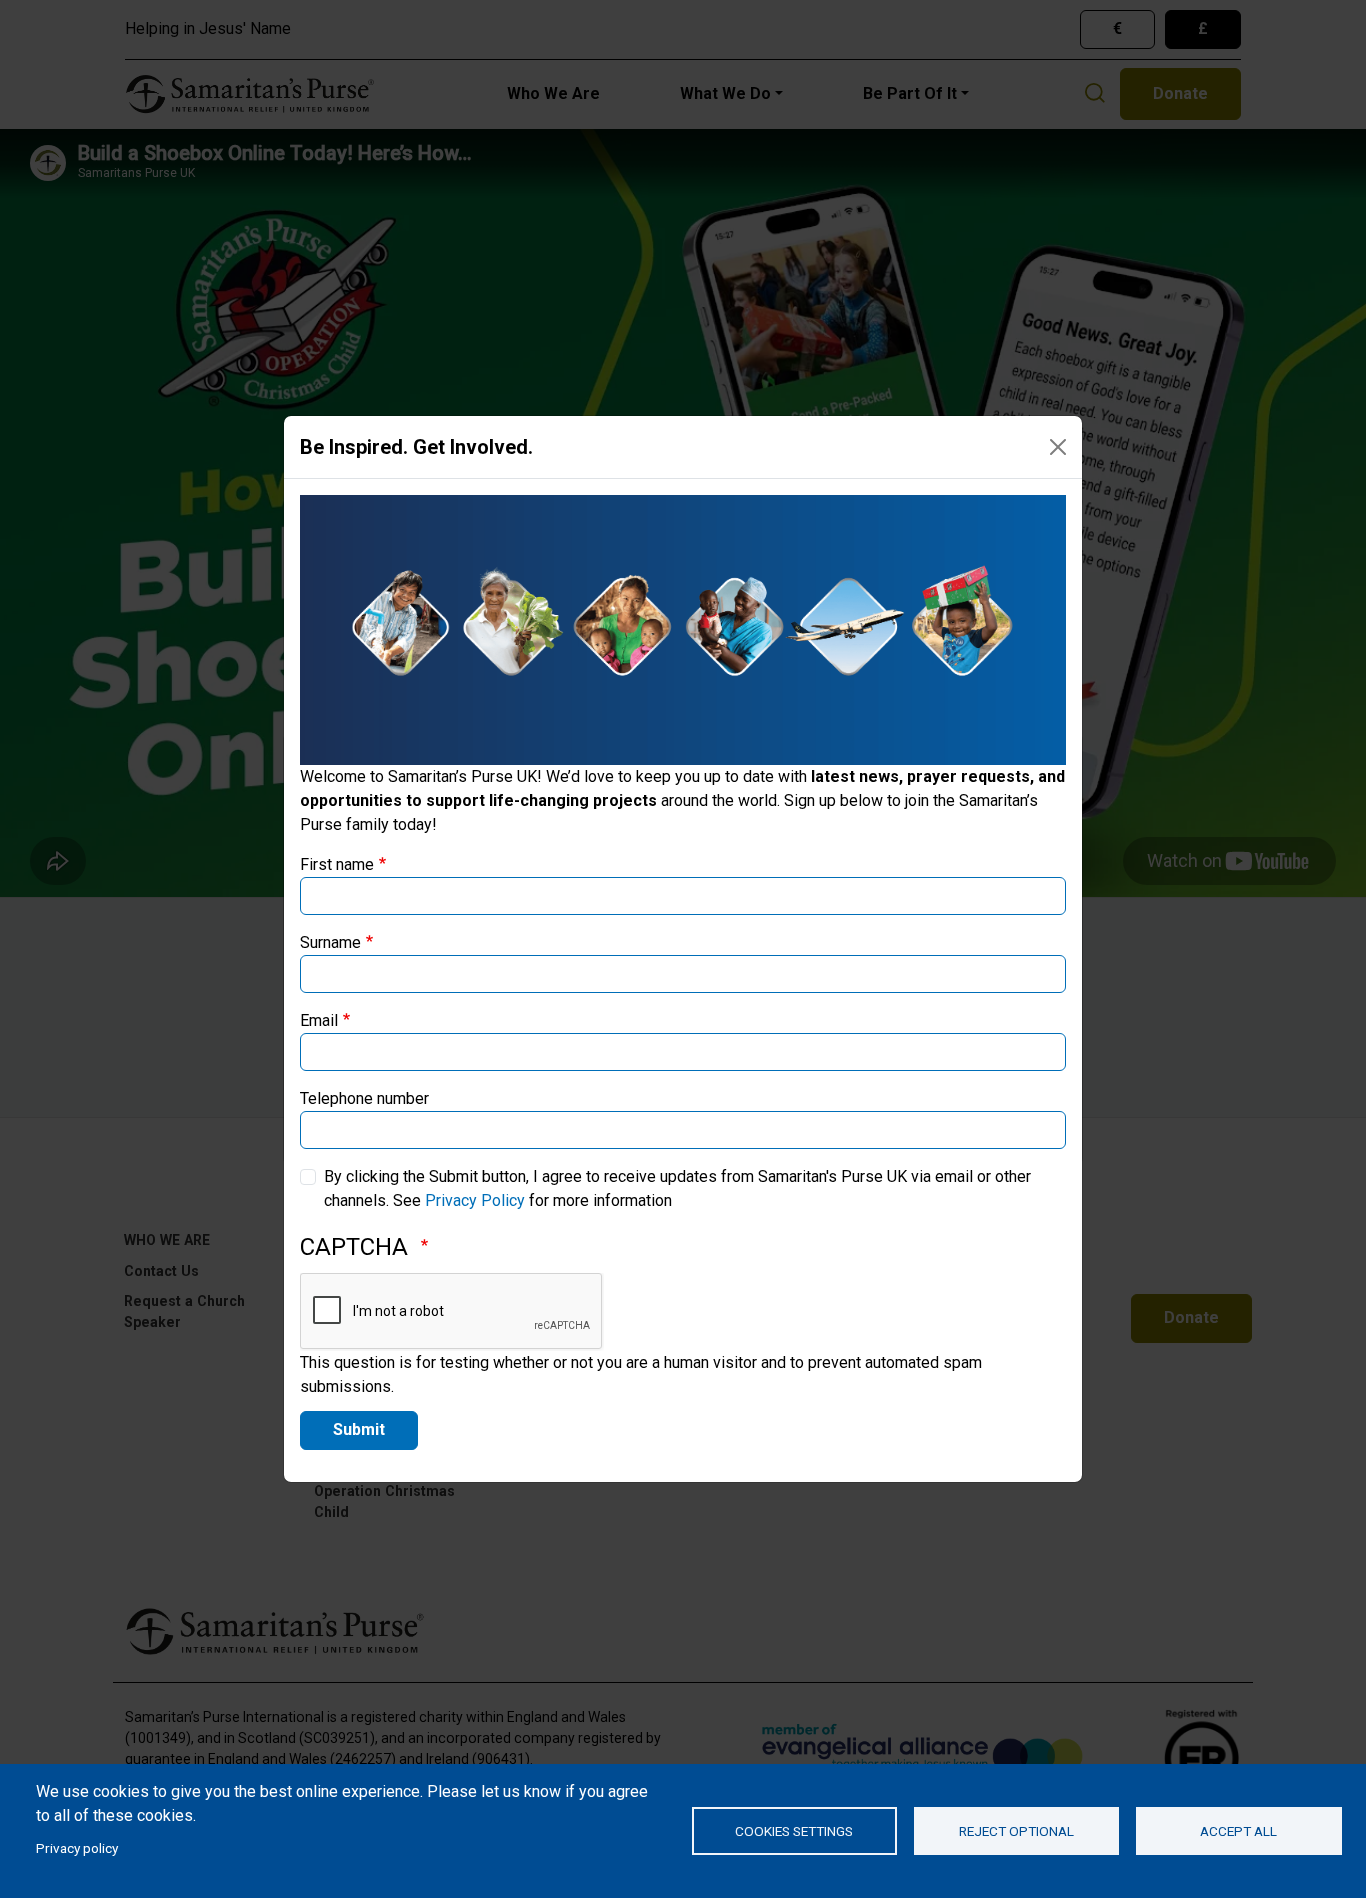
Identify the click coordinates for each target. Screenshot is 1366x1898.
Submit (359, 1429)
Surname (330, 942)
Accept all (1238, 1831)
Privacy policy (77, 1848)
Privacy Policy (475, 1200)
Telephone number (364, 1098)
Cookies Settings (794, 1831)
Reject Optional (1016, 1831)
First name (337, 864)
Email (319, 1020)
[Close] (1058, 447)
